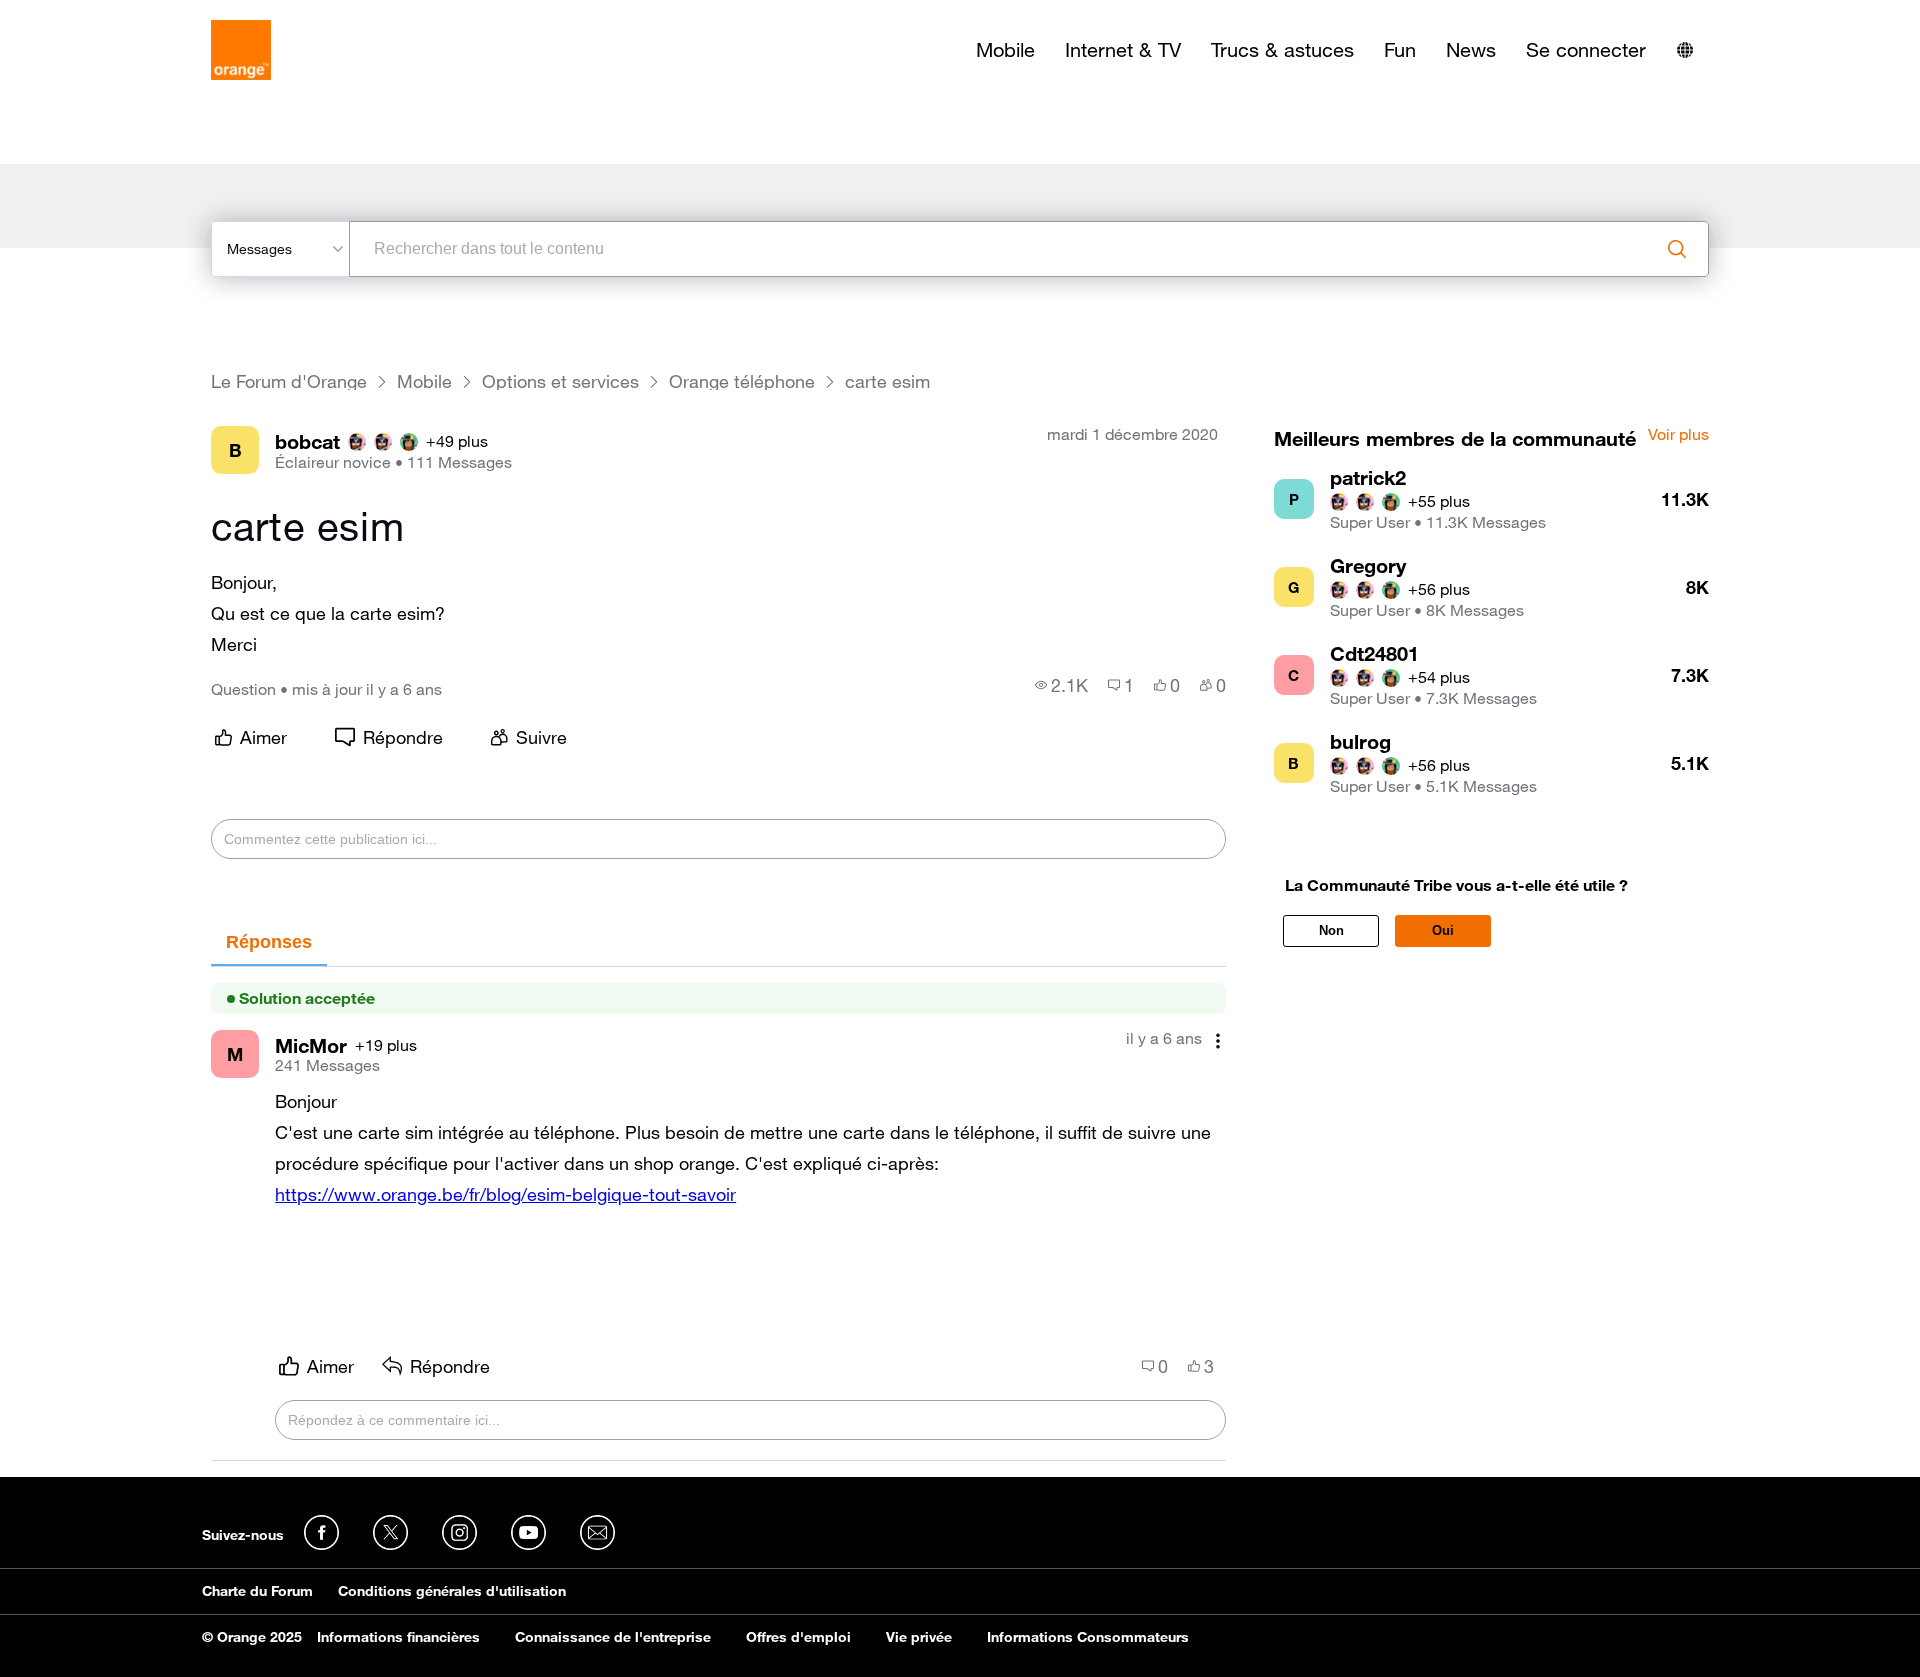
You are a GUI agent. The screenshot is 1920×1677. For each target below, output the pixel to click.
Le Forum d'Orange (289, 381)
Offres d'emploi (798, 1637)
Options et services (560, 381)
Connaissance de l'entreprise (613, 1637)
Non (1331, 930)
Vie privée (919, 1637)
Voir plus (1678, 435)
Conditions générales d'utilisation (452, 1591)
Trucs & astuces (1282, 50)
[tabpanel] (718, 1214)
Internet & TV (1123, 50)
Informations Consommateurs (1088, 1637)
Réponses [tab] (269, 942)
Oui (1443, 930)
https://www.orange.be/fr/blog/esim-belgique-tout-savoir (505, 1194)
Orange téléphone (742, 381)
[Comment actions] (1218, 1040)
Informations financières (398, 1637)
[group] (1061, 685)
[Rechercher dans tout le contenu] (1677, 249)
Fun (1400, 50)
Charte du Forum (257, 1591)
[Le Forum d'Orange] (241, 50)
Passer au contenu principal (106, 15)
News (1471, 50)
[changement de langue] (1685, 50)
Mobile (1005, 50)
